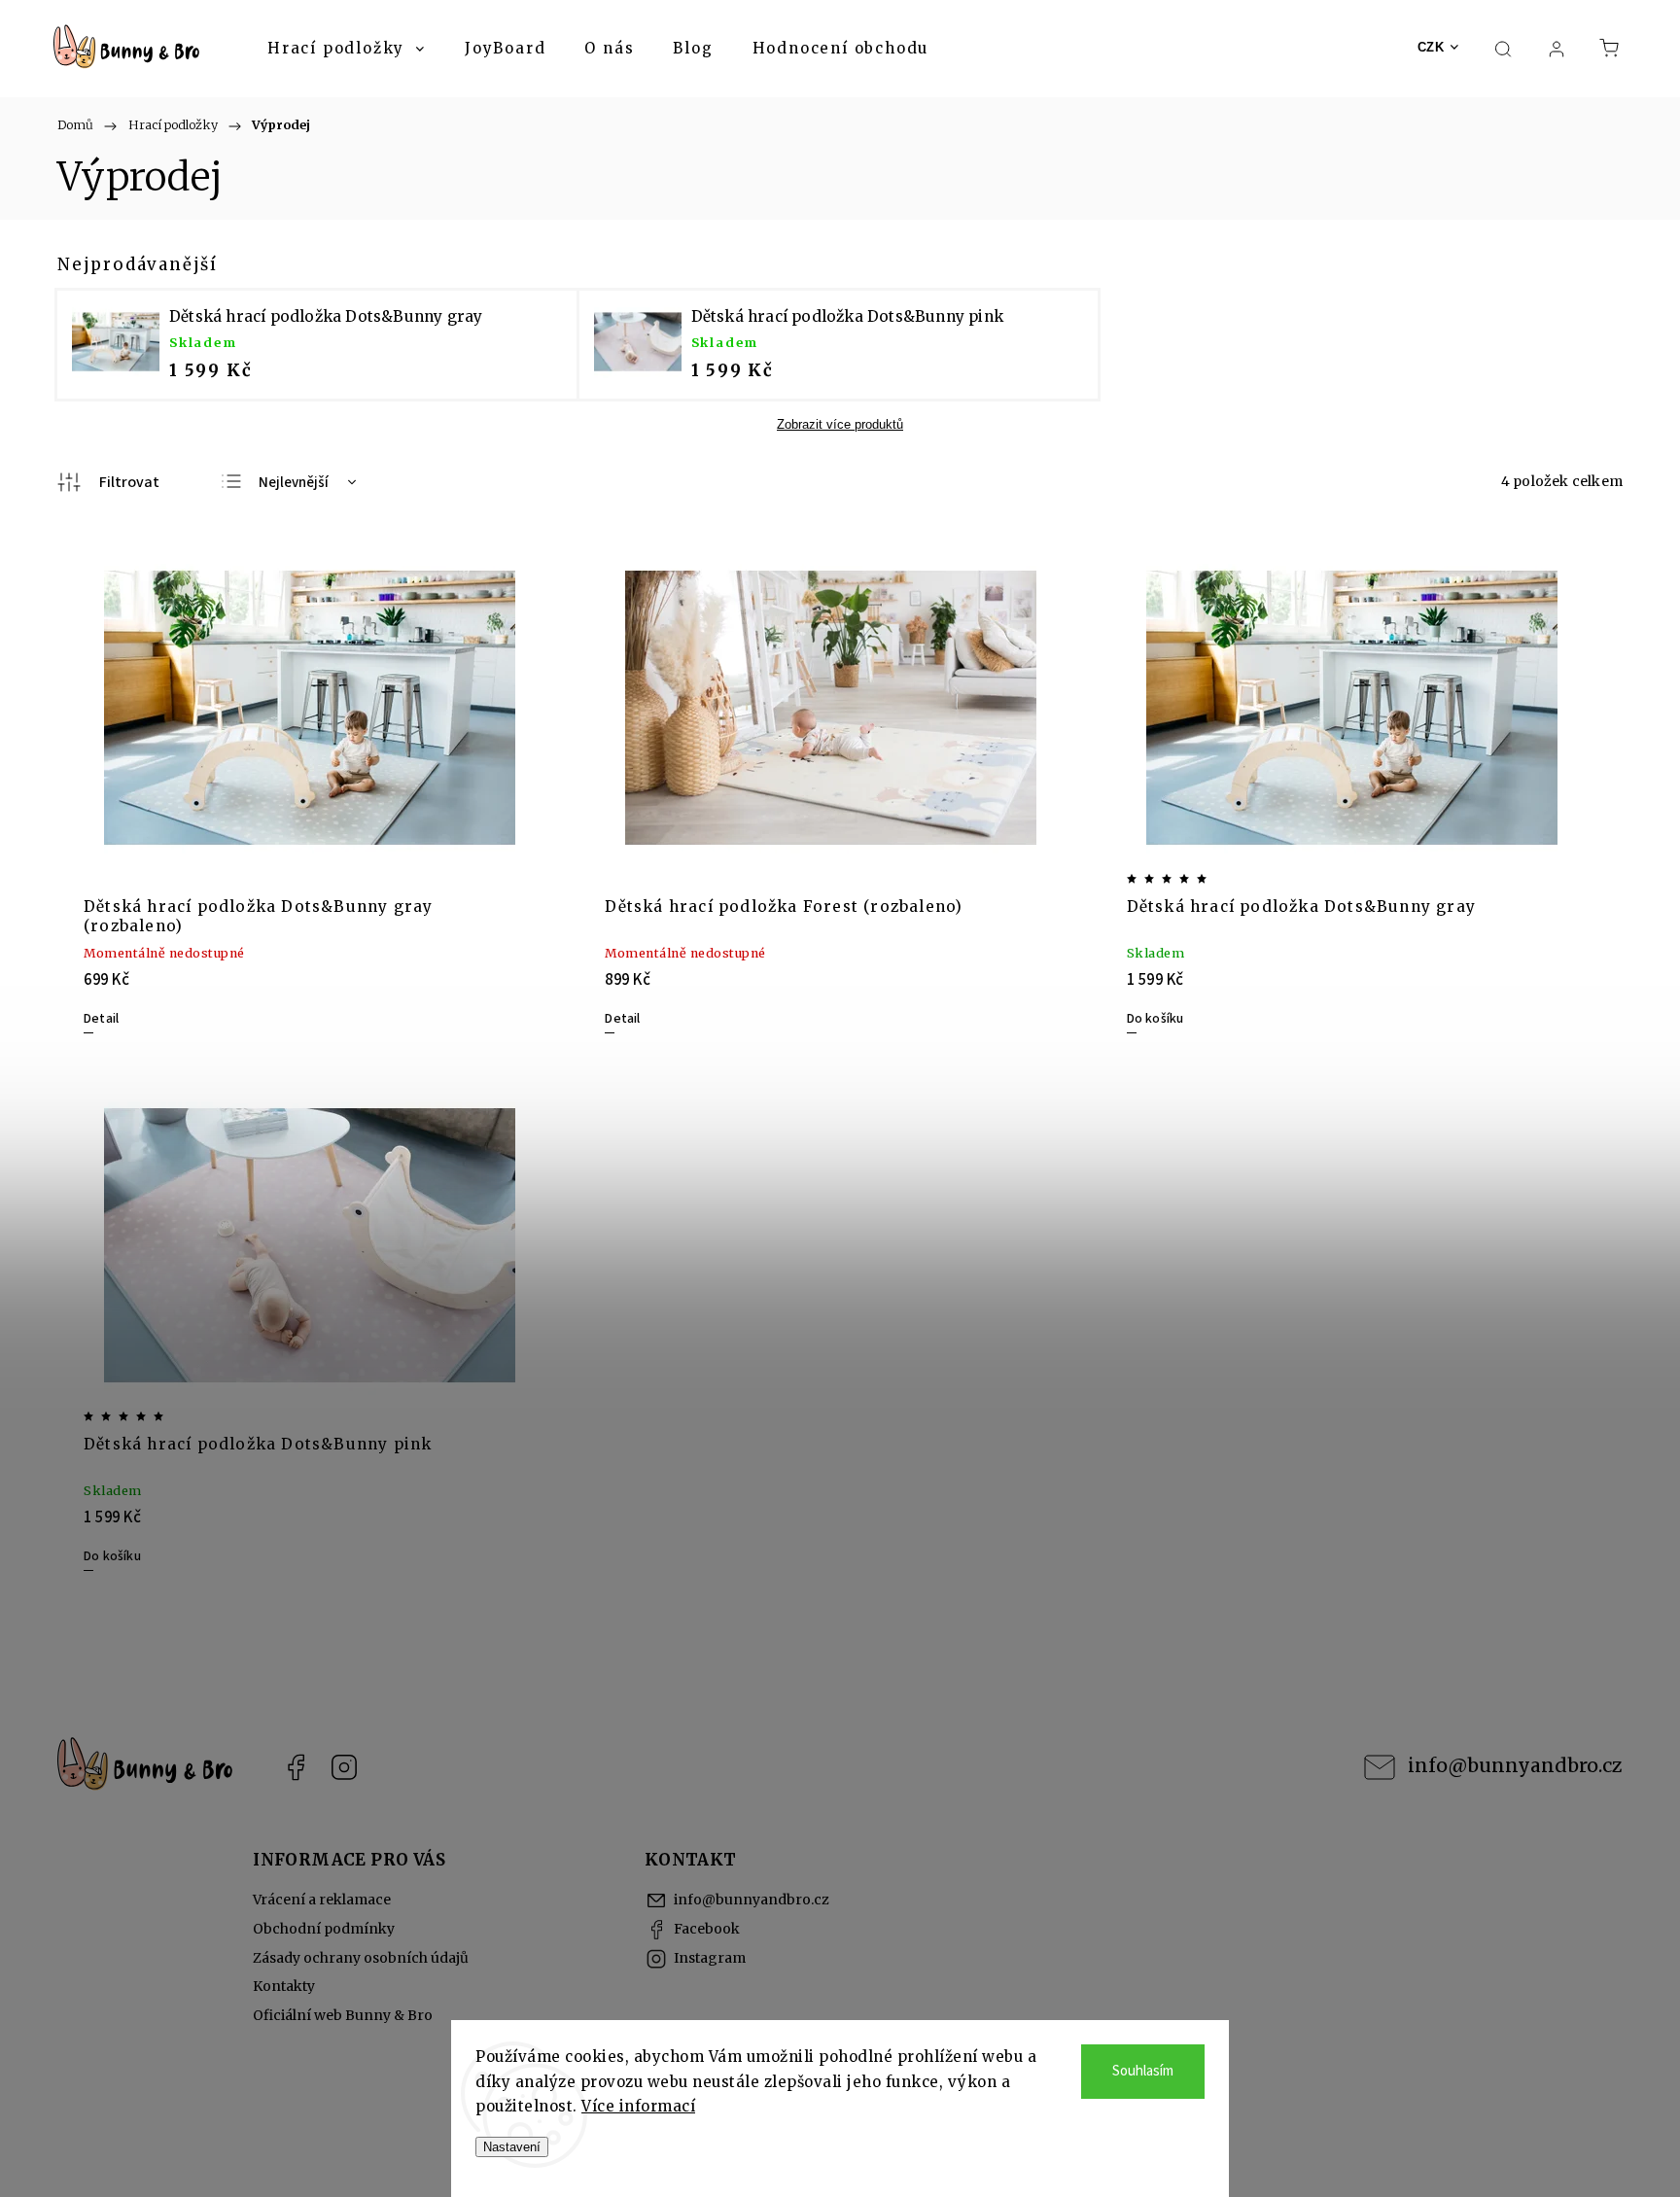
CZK (1431, 47)
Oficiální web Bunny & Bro (343, 2015)
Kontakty (284, 1986)
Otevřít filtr (108, 482)
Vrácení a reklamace (322, 1900)
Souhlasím (1143, 2071)
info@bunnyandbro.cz (1515, 1765)
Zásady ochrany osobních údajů (361, 1958)
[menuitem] (347, 49)
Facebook (296, 1767)
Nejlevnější (294, 483)
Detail (101, 1019)
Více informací (638, 2106)
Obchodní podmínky (324, 1929)
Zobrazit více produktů (840, 424)
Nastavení (512, 2147)
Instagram (344, 1767)
